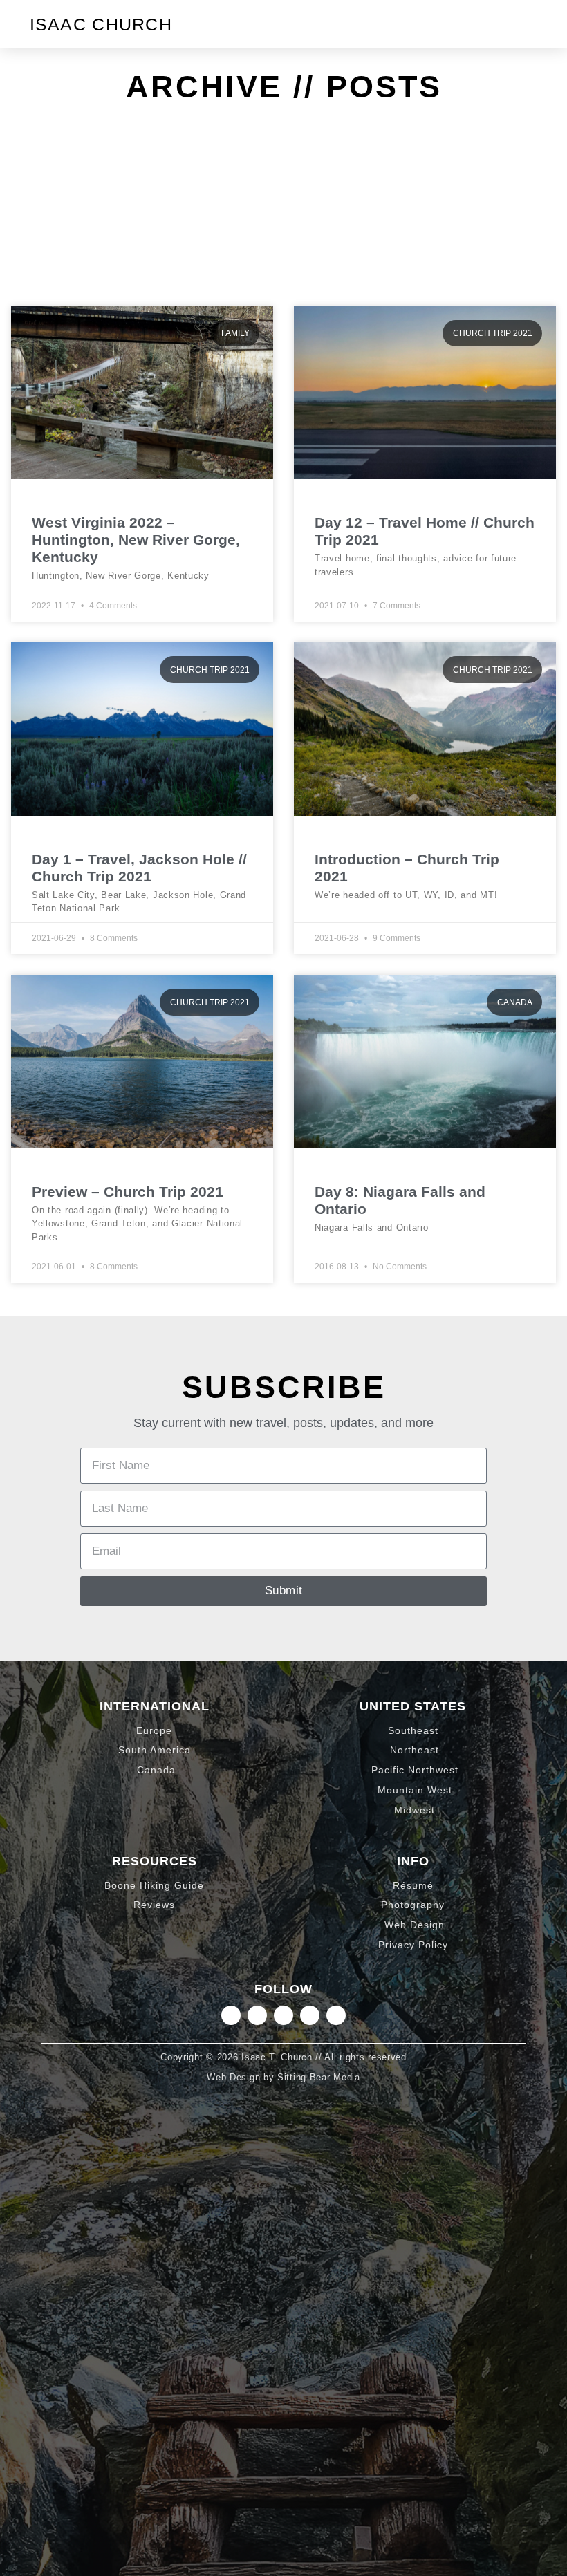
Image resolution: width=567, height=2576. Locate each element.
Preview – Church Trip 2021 (128, 1192)
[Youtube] (336, 2015)
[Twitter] (283, 2015)
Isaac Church (101, 24)
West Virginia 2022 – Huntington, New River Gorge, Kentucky (136, 540)
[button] (526, 24)
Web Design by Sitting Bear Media (283, 2077)
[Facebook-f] (310, 2015)
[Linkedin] (257, 2015)
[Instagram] (231, 2015)
